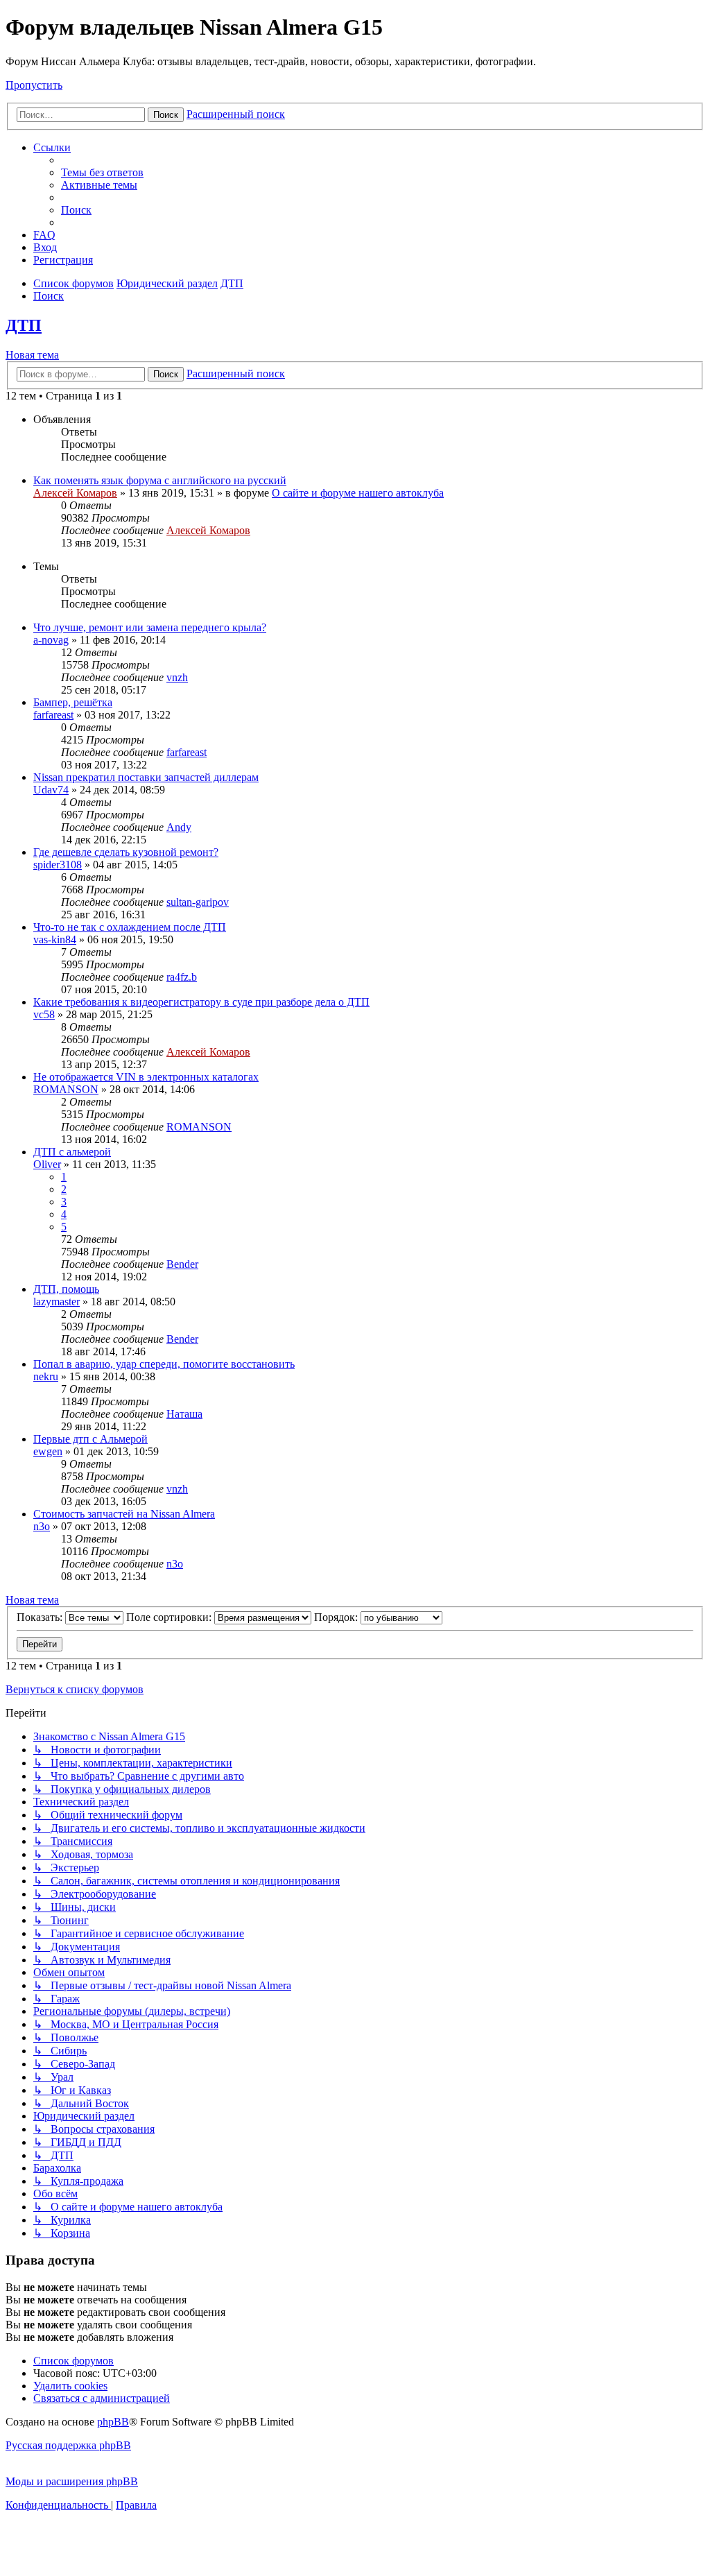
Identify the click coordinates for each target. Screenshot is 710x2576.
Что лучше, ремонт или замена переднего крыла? (150, 627)
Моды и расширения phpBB (72, 2481)
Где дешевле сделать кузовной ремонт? (126, 852)
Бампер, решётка (73, 702)
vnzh (177, 677)
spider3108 (58, 865)
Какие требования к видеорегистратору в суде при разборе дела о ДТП (201, 1002)
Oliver (47, 1164)
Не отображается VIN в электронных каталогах (146, 1077)
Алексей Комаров (75, 493)
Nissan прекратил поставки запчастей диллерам (146, 777)
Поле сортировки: (170, 1617)
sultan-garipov (198, 902)
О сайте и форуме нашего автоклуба (358, 493)
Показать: (41, 1617)
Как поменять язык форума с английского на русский (160, 480)
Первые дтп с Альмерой (90, 1439)
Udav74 (51, 790)
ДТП (24, 325)
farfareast (53, 715)
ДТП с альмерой (72, 1152)
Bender (182, 1264)
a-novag (51, 640)
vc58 (44, 1014)
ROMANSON (66, 1089)
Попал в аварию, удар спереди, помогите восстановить (164, 1364)
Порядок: (337, 1617)
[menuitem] (102, 172)
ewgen (48, 1451)
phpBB (113, 2422)
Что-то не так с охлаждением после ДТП (130, 927)
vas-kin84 (55, 939)
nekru (46, 1376)
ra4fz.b (182, 977)
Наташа (184, 1414)
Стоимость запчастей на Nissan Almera (124, 1514)
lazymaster (57, 1302)
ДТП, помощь (66, 1289)
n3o (42, 1526)
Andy (179, 827)
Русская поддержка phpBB (68, 2445)
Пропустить (34, 85)
